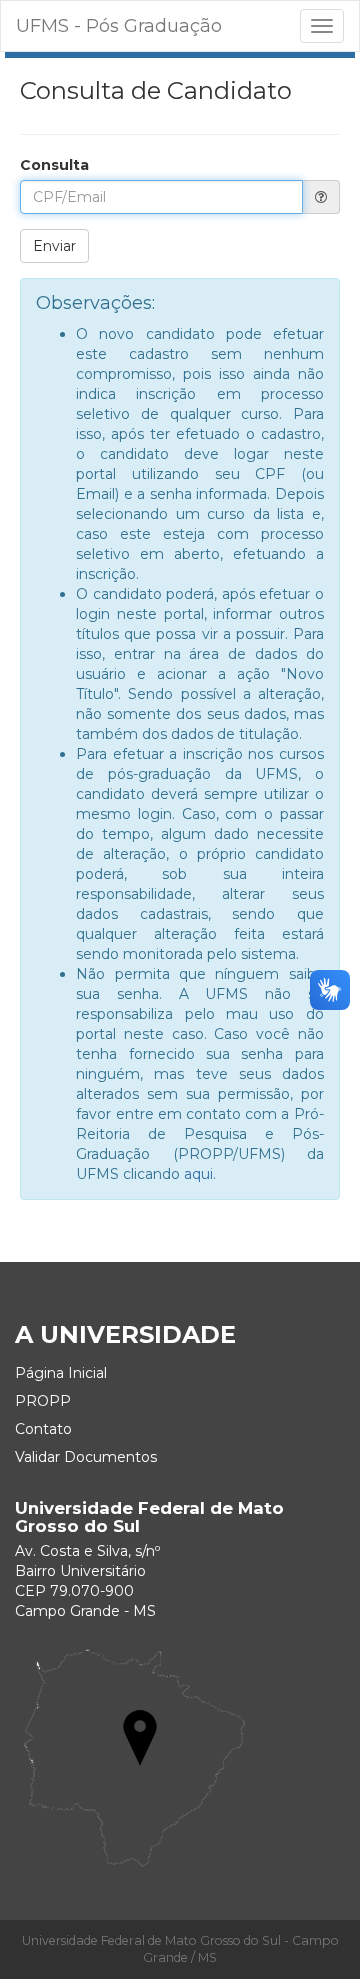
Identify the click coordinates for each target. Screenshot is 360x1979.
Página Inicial (61, 1373)
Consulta (54, 165)
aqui (198, 1174)
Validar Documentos (86, 1457)
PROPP (43, 1401)
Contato (43, 1429)
